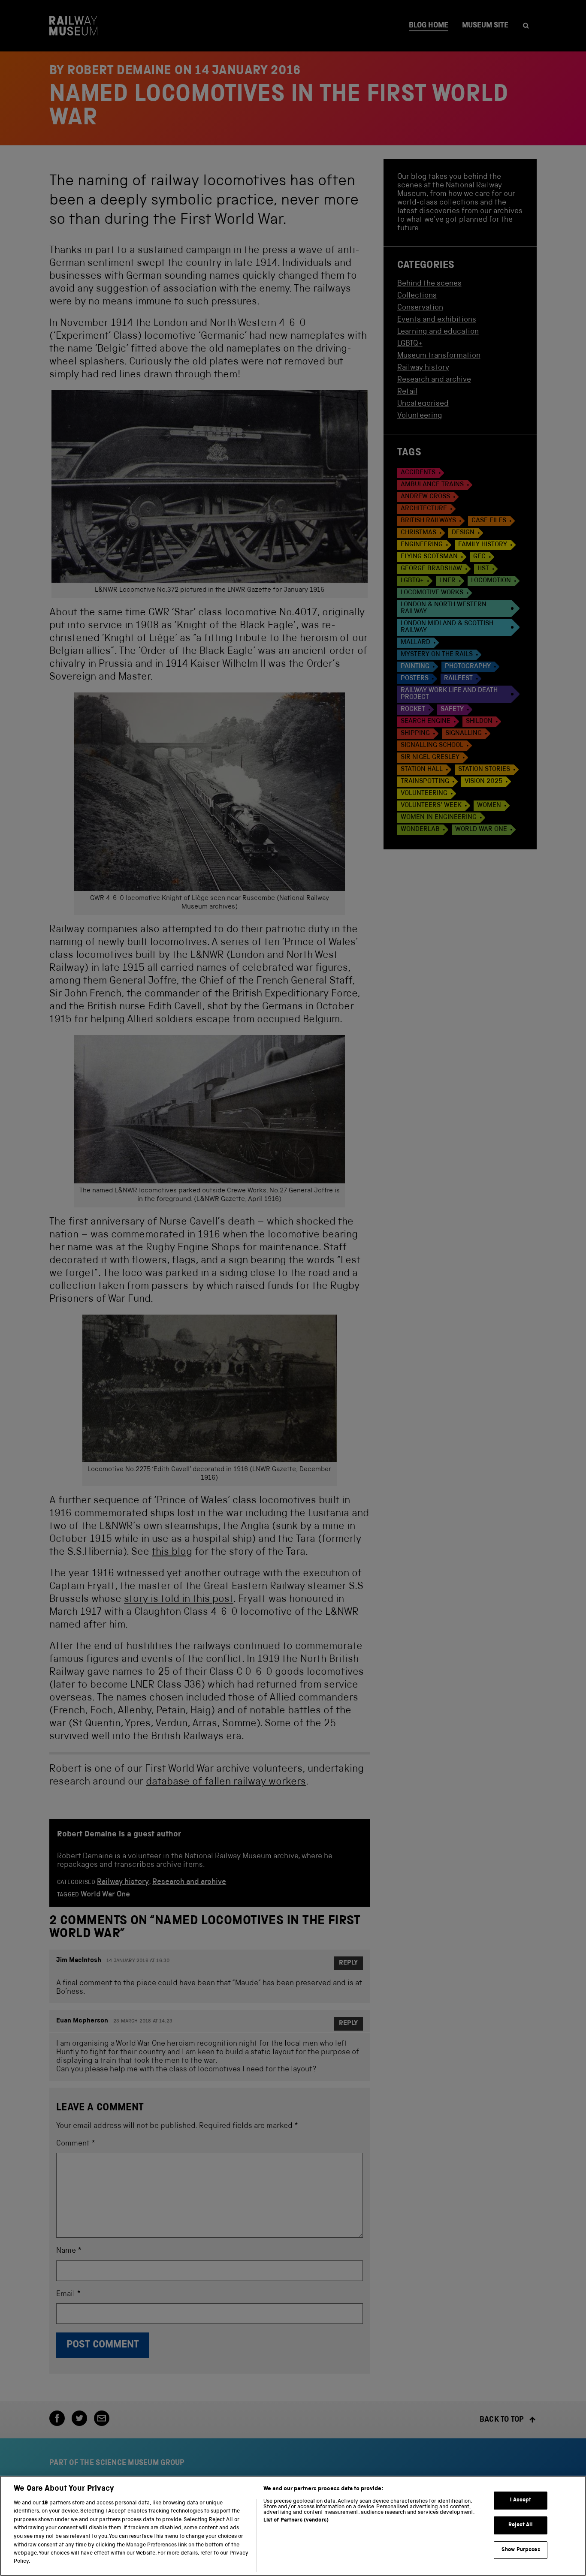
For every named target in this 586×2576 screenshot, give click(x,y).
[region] (293, 2526)
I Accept (521, 2500)
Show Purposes (521, 2550)
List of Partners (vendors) (296, 2520)
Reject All (521, 2525)
